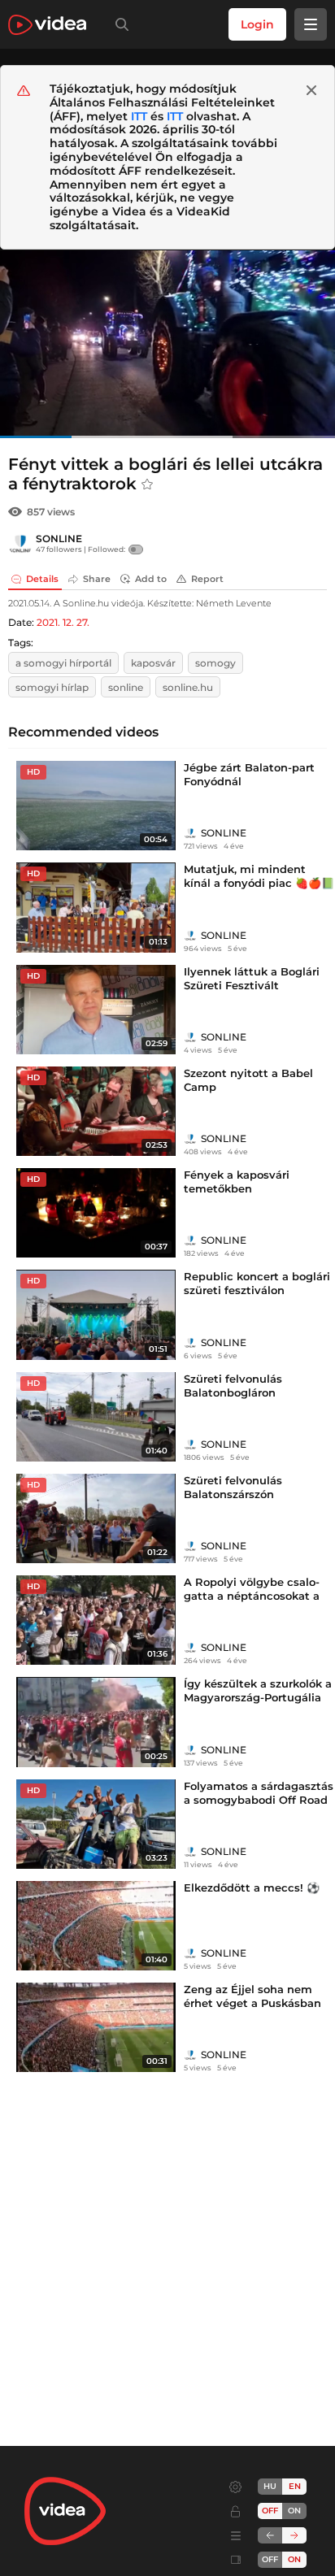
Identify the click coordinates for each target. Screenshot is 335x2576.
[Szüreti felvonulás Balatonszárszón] (96, 1518)
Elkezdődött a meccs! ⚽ (252, 1887)
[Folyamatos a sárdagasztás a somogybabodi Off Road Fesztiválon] (96, 1824)
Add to (151, 579)
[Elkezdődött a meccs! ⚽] (96, 1926)
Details (42, 579)
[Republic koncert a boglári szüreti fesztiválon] (96, 1314)
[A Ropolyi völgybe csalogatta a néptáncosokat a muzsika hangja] (96, 1620)
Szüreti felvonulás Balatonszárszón (233, 1487)
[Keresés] (119, 24)
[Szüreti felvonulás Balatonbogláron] (96, 1417)
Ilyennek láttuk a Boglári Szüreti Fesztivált (252, 978)
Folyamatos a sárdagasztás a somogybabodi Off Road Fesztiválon (259, 1800)
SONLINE (59, 539)
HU (270, 2486)
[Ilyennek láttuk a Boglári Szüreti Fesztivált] (96, 1010)
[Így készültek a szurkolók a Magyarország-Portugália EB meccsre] (96, 1722)
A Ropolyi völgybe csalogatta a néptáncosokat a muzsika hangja (252, 1596)
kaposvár (153, 663)
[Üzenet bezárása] (311, 90)
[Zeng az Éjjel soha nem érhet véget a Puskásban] (96, 2027)
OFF (270, 2559)
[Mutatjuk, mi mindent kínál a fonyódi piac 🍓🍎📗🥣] (96, 907)
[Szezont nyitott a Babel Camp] (96, 1111)
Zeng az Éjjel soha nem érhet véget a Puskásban (252, 1996)
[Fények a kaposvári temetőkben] (96, 1213)
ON (294, 2511)
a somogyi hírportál (63, 663)
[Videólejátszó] (167, 344)
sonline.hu (188, 687)
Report (207, 579)
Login (257, 24)
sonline (126, 687)
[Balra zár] (270, 2535)
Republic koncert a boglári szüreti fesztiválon (257, 1283)
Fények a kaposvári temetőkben (237, 1182)
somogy (215, 663)
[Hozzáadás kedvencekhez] (147, 484)
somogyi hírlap (52, 687)
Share (97, 579)
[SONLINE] (20, 544)
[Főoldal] (47, 25)
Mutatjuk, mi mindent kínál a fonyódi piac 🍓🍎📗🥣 (259, 883)
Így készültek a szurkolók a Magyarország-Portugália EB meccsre (258, 1697)
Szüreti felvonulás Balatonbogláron (233, 1386)
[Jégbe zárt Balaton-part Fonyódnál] (96, 806)
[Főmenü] (311, 24)
